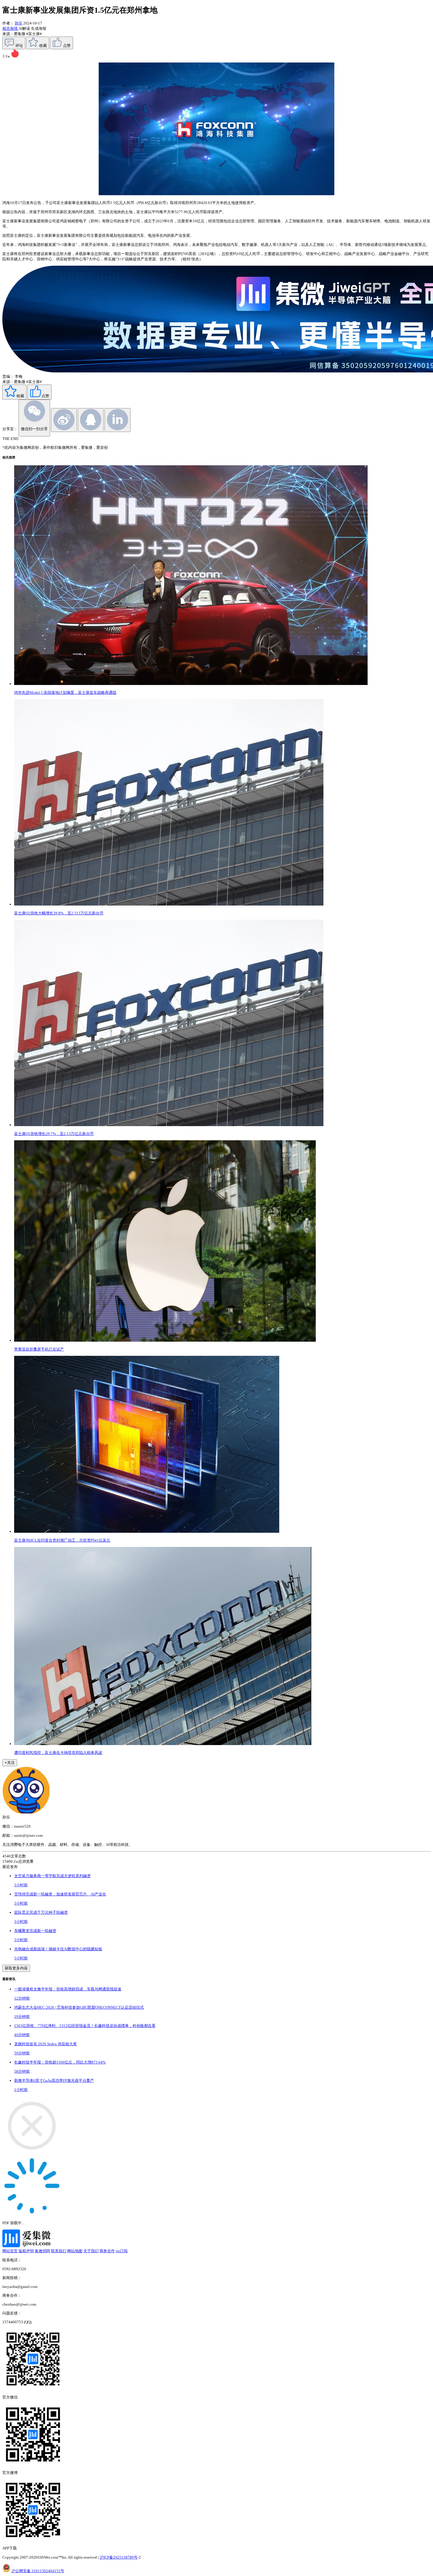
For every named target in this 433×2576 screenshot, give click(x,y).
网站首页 (10, 2251)
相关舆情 (10, 28)
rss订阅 (122, 2251)
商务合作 (107, 2251)
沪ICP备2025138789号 (119, 2557)
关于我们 (91, 2251)
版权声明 (26, 2251)
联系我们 (59, 2251)
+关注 (10, 1763)
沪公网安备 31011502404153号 (38, 2571)
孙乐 (19, 23)
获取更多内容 (16, 1968)
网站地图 (75, 2251)
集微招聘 (42, 2251)
